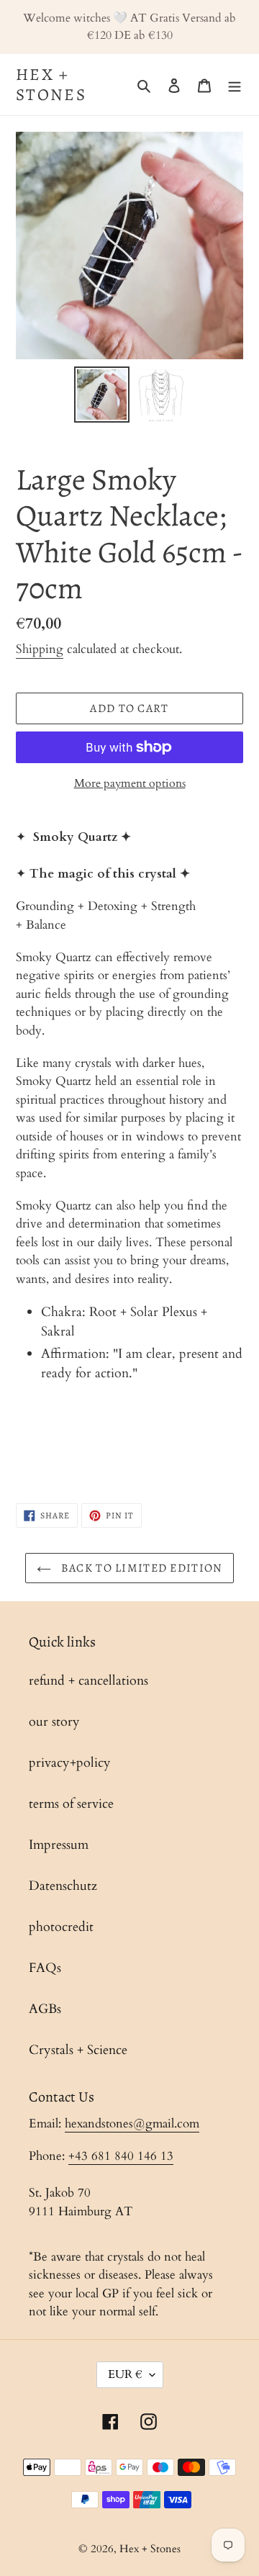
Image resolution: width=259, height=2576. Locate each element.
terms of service (71, 1804)
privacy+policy (70, 1763)
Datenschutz (63, 1886)
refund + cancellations (88, 1681)
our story (54, 1722)
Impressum (59, 1845)
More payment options (130, 783)
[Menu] (235, 85)
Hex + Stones (51, 85)
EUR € (125, 2374)
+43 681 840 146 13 (121, 2156)
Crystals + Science (78, 2050)
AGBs (45, 2009)
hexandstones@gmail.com (132, 2124)
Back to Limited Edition (141, 1568)
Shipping (40, 649)
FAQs (45, 1968)
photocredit (61, 1927)
